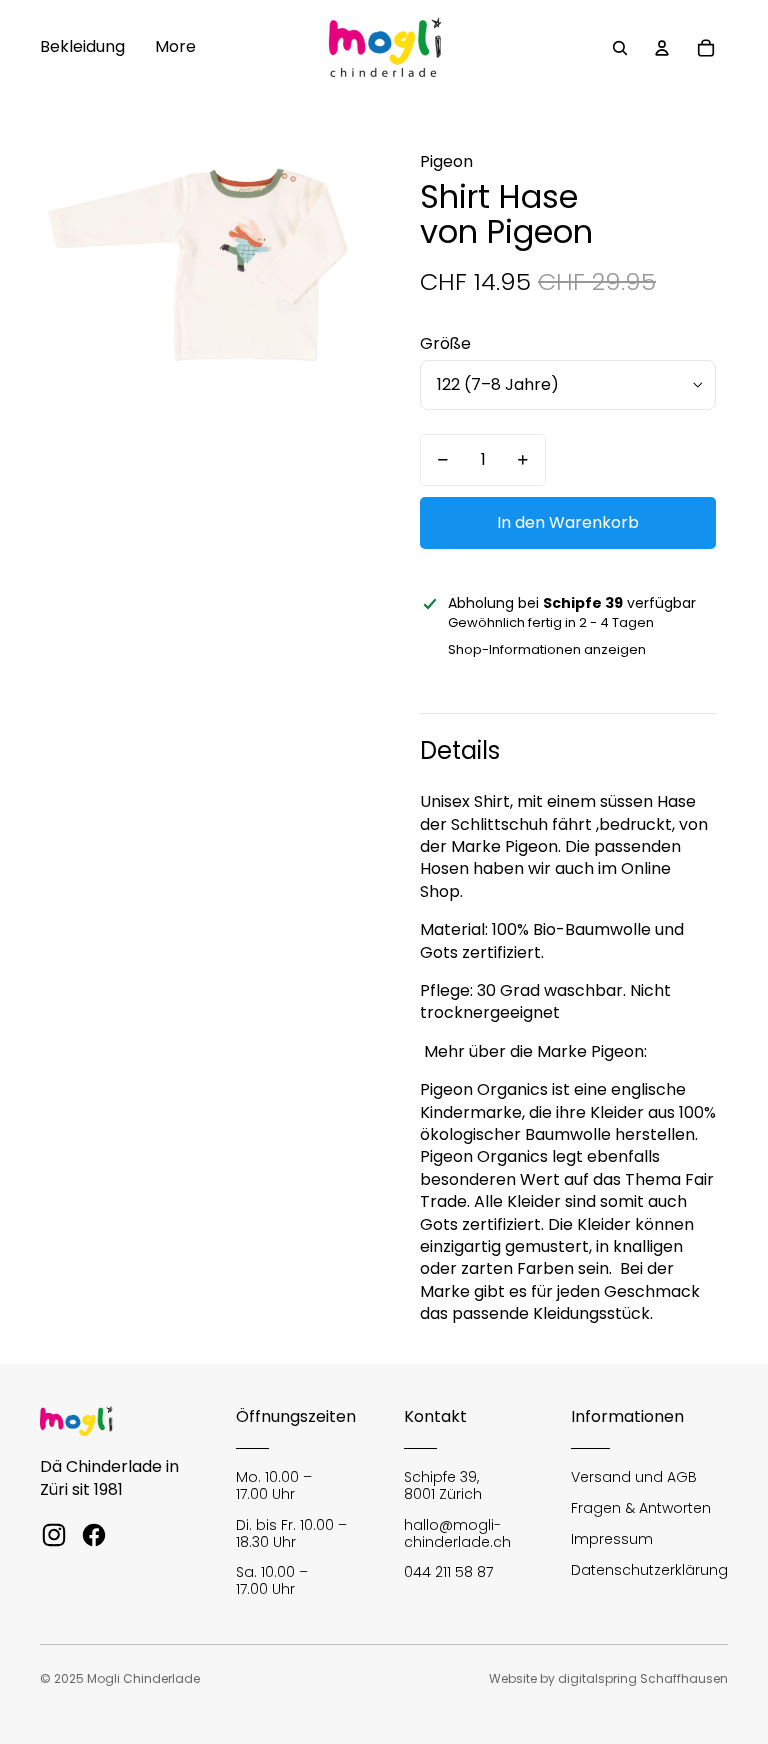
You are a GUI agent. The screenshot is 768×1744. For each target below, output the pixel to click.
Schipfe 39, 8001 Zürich (443, 1485)
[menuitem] (82, 48)
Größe (445, 343)
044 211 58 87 (448, 1572)
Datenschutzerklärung (649, 1570)
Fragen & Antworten (641, 1508)
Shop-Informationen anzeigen (547, 649)
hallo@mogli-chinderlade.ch (457, 1533)
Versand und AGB (634, 1477)
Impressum (612, 1539)
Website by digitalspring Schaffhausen (608, 1678)
